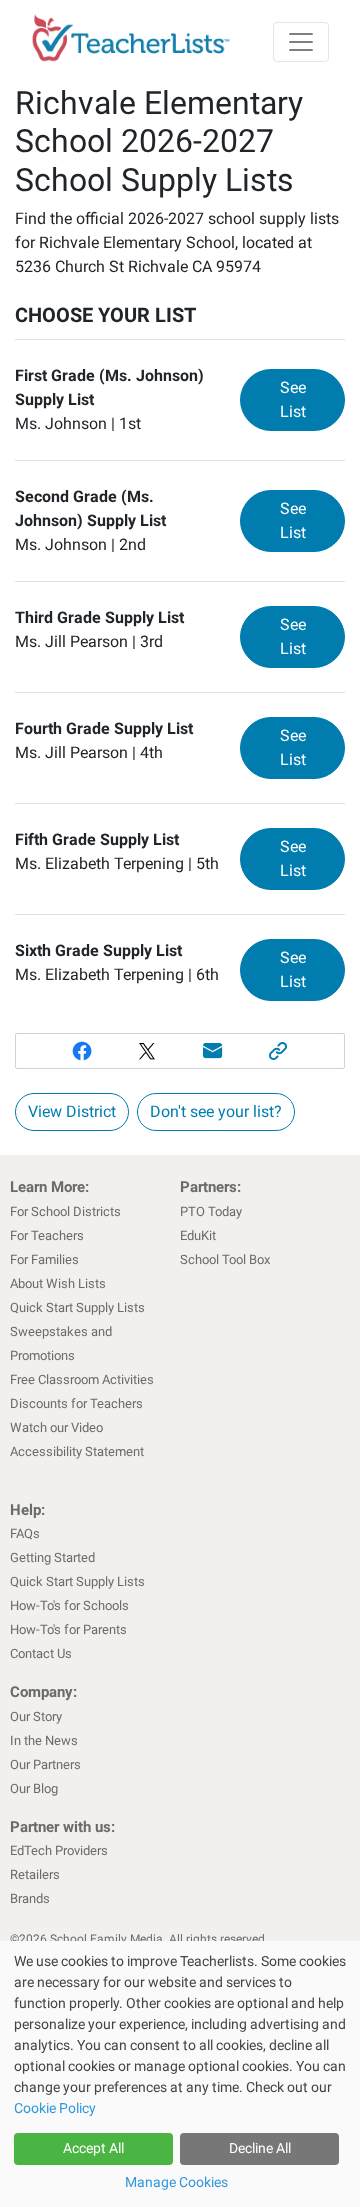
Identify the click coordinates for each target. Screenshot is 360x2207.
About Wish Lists (58, 1283)
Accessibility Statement (77, 1451)
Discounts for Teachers (76, 1403)
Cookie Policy (55, 2108)
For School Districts (65, 1211)
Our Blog (34, 1788)
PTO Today (211, 1211)
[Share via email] (213, 1051)
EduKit (198, 1235)
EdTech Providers (59, 1850)
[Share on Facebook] (82, 1051)
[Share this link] (279, 1051)
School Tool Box (225, 1259)
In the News (44, 1740)
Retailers (35, 1874)
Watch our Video (56, 1427)
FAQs (25, 1533)
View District (72, 1111)
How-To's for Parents (68, 1629)
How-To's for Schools (69, 1605)
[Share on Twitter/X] (147, 1051)
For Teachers (47, 1235)
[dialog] (180, 2074)
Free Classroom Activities (82, 1379)
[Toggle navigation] (301, 42)
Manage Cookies (176, 2182)
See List (312, 399)
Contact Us (41, 1653)
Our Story (36, 1716)
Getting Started (52, 1557)
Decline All (260, 2148)
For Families (44, 1259)
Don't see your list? (216, 1111)
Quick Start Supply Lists (77, 1307)
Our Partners (45, 1764)
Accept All (93, 2148)
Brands (30, 1898)
